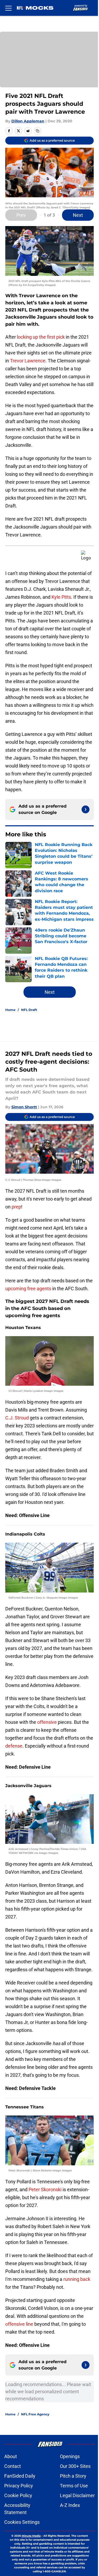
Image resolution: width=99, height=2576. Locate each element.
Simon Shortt (24, 1107)
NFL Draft (29, 1010)
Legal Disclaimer (77, 2495)
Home (10, 1010)
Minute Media (31, 2536)
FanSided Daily (20, 2476)
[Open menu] (8, 8)
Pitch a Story (73, 2476)
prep (16, 1207)
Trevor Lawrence (28, 361)
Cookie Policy (18, 2495)
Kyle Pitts (61, 597)
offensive (47, 1722)
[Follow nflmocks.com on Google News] (86, 809)
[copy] (37, 131)
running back (77, 2279)
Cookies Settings (22, 2522)
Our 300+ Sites (75, 2466)
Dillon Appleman (28, 121)
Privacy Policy (19, 2486)
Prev (21, 215)
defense (14, 1746)
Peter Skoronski (46, 2189)
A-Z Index (70, 2505)
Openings (70, 2456)
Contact (13, 2466)
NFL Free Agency (35, 2414)
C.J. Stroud (18, 1418)
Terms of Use (74, 2486)
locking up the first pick (41, 337)
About (11, 2456)
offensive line (19, 2324)
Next (78, 215)
